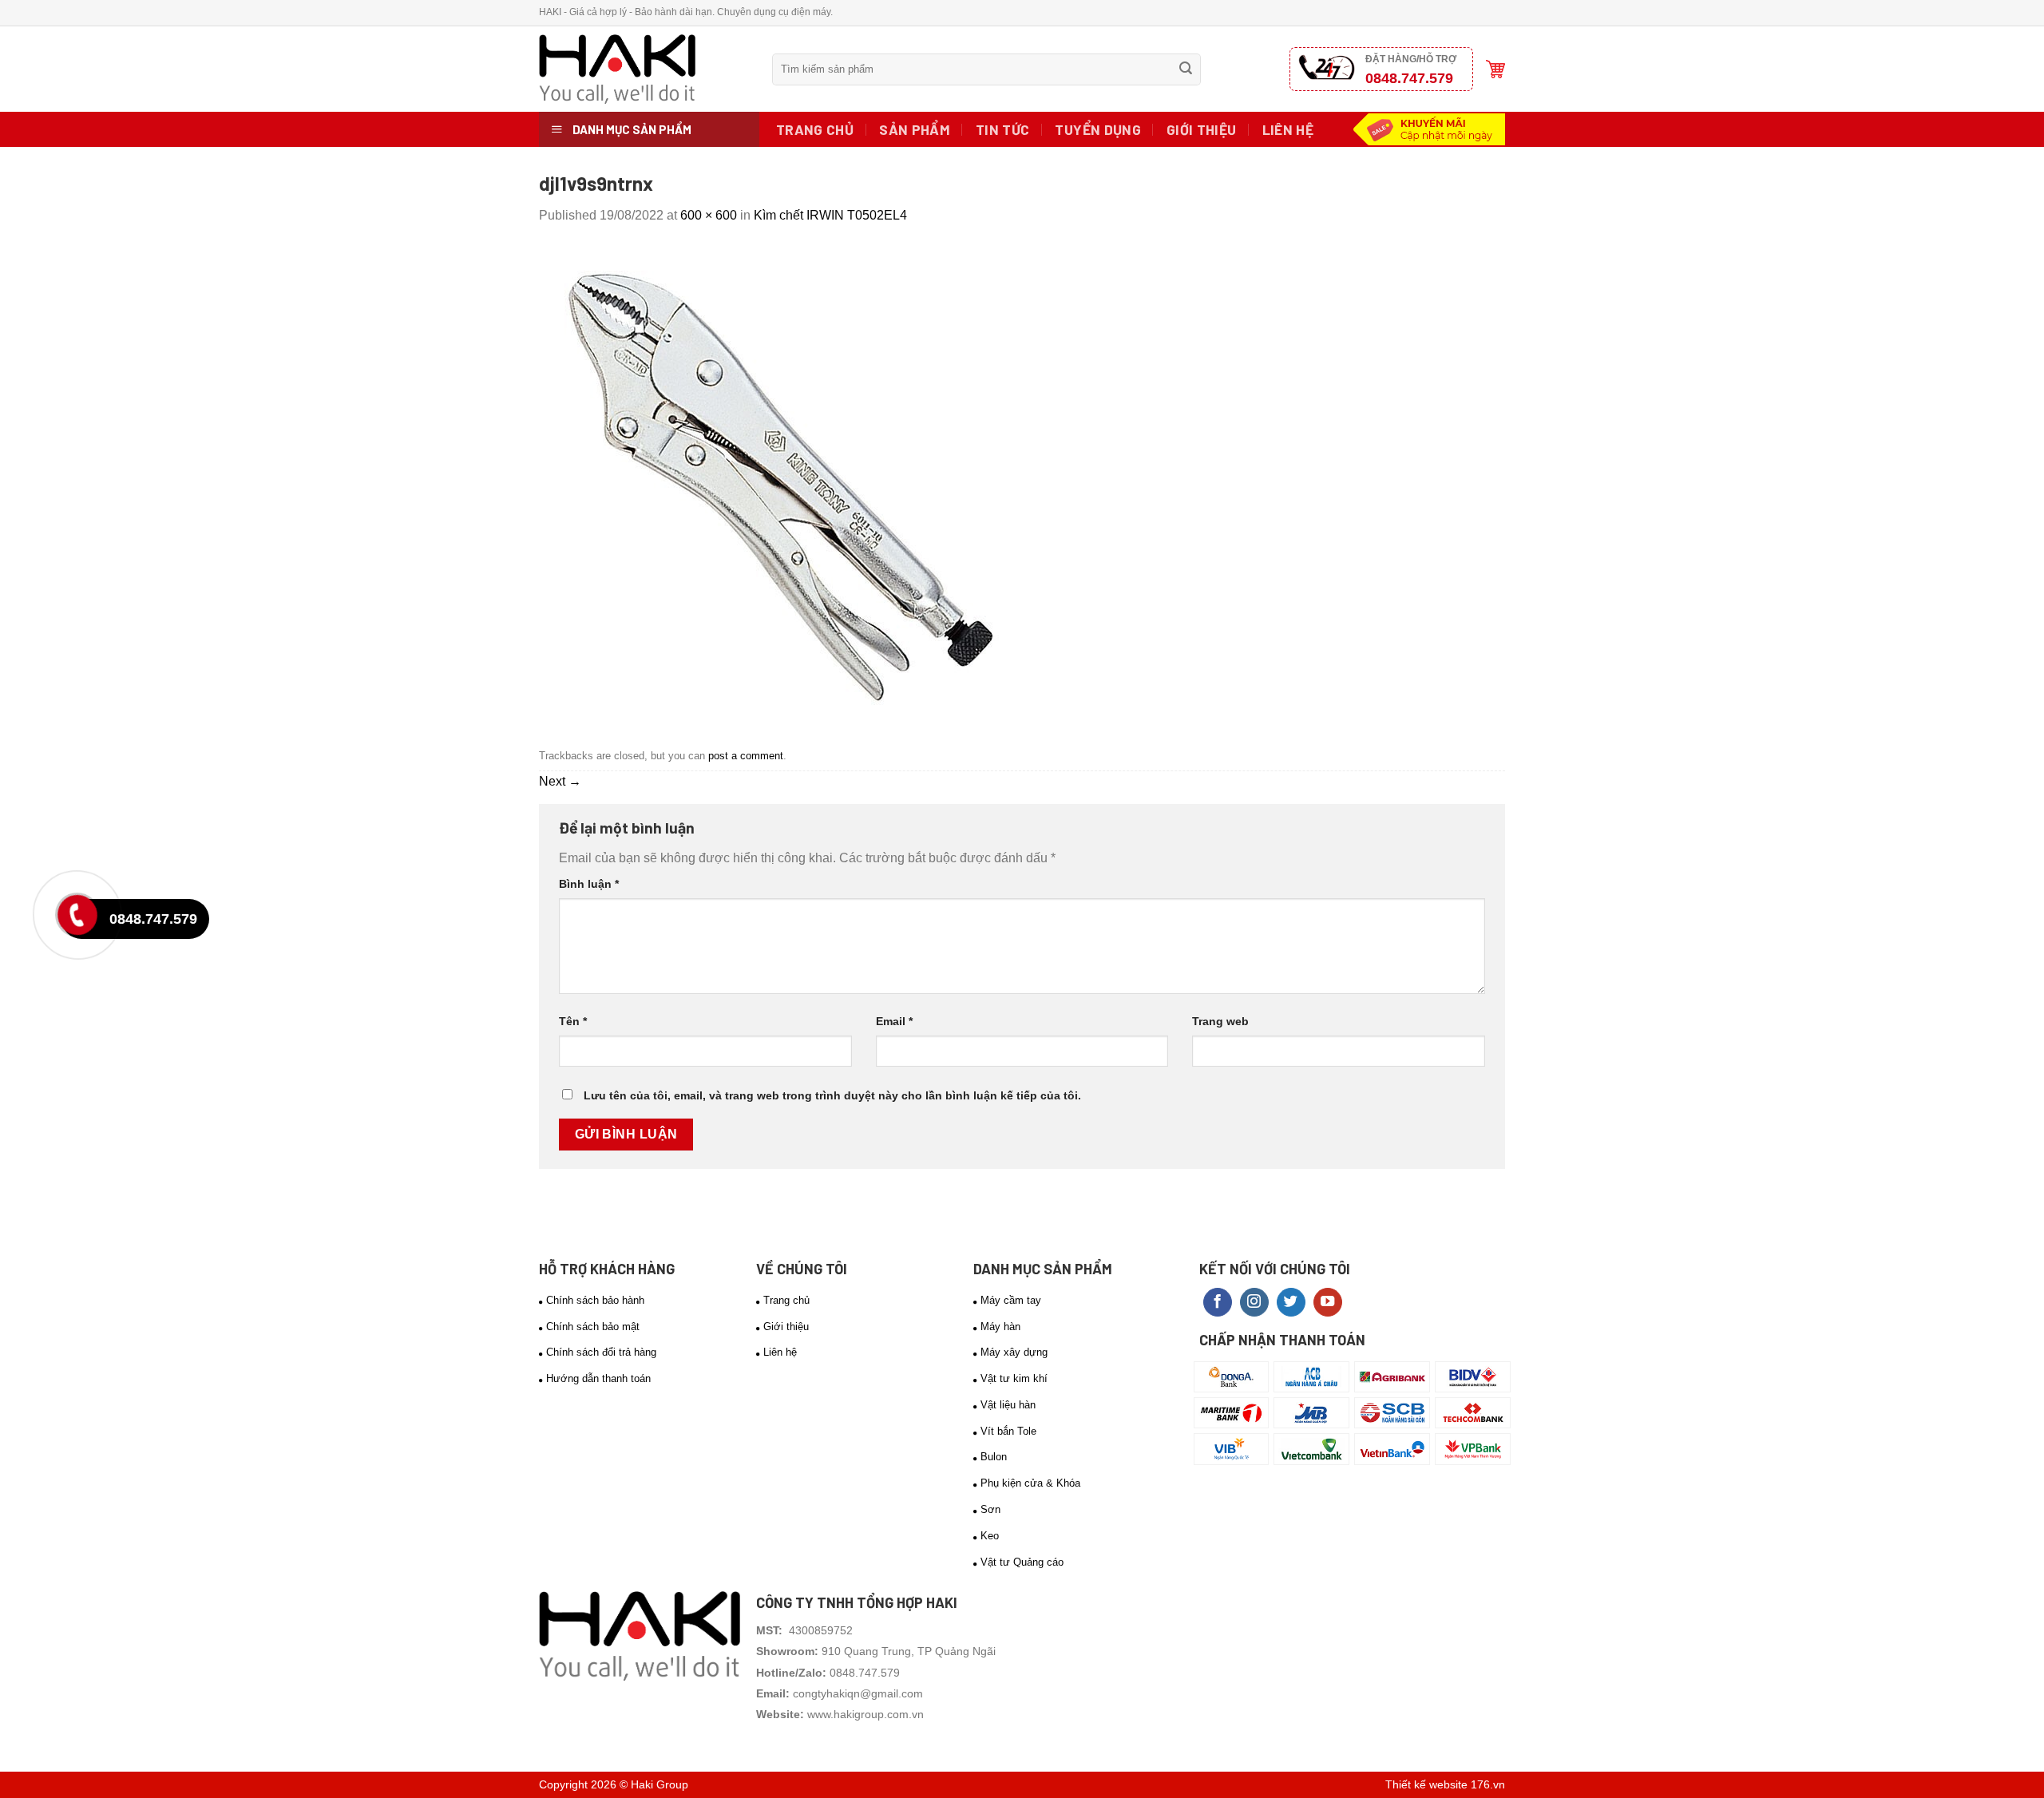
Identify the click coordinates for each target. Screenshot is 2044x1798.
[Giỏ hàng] (1495, 69)
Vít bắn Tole (1008, 1431)
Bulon (994, 1457)
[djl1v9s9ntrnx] (778, 483)
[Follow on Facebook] (1218, 1303)
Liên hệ (1288, 129)
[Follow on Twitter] (1291, 1303)
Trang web (1220, 1021)
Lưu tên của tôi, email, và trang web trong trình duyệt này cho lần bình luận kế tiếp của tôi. (832, 1095)
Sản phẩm (915, 129)
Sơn (990, 1509)
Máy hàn (1000, 1327)
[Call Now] (81, 919)
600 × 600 (709, 215)
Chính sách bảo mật (593, 1327)
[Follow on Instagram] (1254, 1303)
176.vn (1488, 1784)
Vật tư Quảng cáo (1022, 1562)
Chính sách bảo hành (595, 1300)
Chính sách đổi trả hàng (601, 1352)
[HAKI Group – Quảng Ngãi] (644, 69)
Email (894, 1021)
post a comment (746, 756)
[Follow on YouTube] (1328, 1303)
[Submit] (1186, 69)
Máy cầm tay (1011, 1300)
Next (560, 781)
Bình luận (589, 884)
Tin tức (1002, 129)
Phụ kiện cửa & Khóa (1030, 1483)
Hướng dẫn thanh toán (598, 1378)
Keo (990, 1536)
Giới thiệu (1202, 129)
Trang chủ (815, 129)
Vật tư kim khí (1014, 1378)
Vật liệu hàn (1008, 1405)
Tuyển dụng (1098, 129)
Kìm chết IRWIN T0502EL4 (830, 215)
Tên (573, 1021)
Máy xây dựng (1014, 1352)
